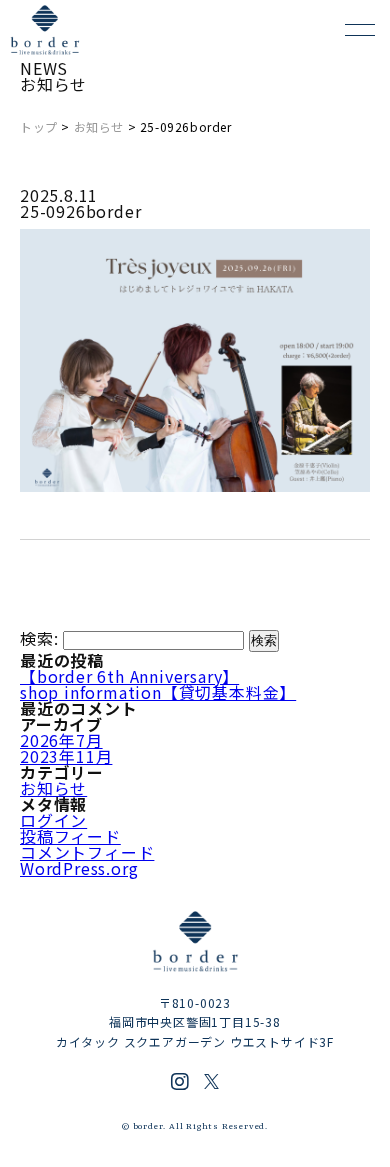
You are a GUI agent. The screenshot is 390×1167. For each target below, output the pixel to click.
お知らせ (99, 126)
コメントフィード (87, 852)
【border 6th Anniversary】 (129, 676)
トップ (39, 126)
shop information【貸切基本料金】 (158, 692)
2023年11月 (66, 756)
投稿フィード (70, 836)
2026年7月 (61, 740)
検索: (39, 638)
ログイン (53, 820)
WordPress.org (79, 868)
